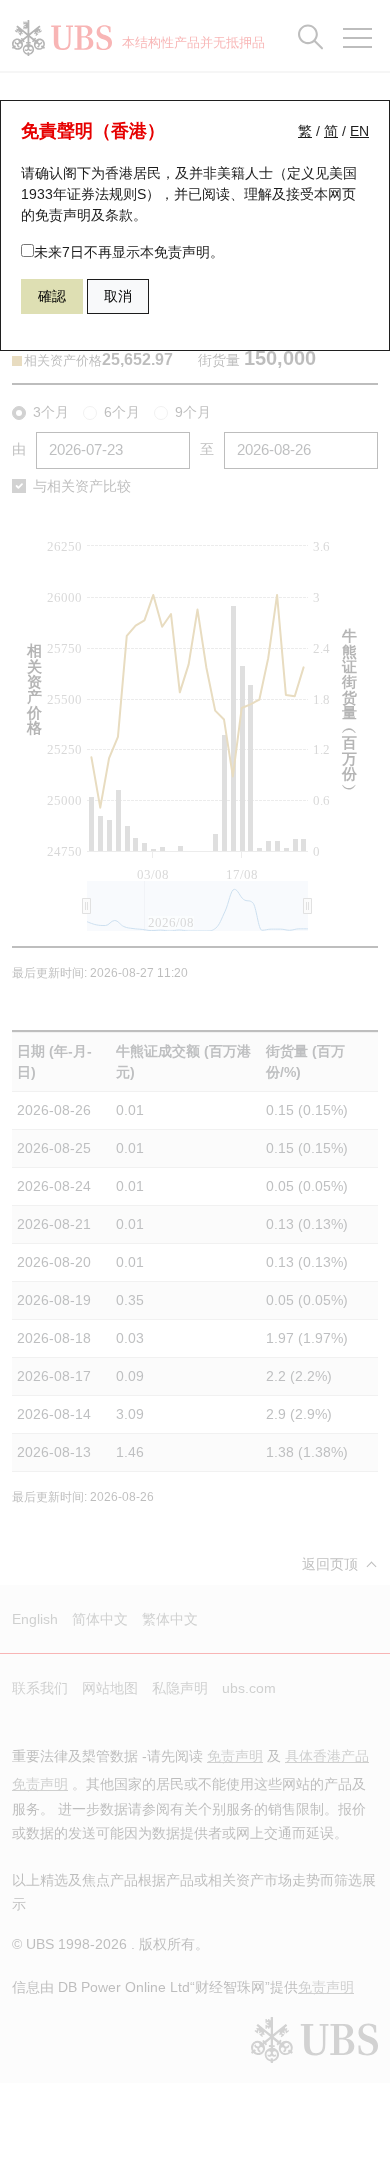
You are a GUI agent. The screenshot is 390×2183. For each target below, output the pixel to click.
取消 (118, 296)
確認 (52, 296)
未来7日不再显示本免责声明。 (129, 252)
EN (359, 131)
